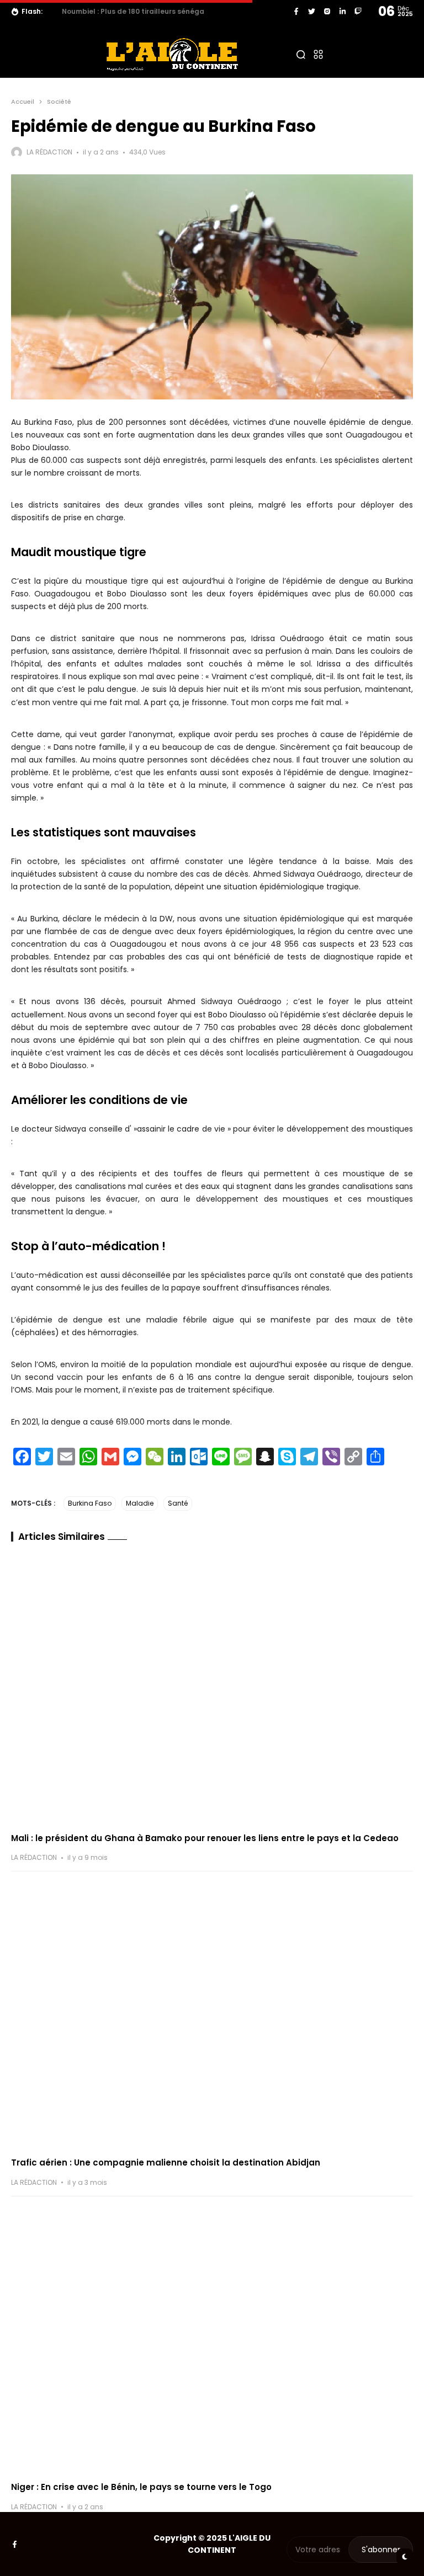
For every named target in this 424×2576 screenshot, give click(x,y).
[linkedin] (343, 11)
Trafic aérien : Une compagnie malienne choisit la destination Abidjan (166, 2162)
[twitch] (358, 11)
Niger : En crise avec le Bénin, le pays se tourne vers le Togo (141, 2487)
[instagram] (327, 11)
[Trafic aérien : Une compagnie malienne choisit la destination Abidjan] (212, 2014)
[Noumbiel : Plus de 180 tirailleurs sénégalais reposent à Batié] (54, 12)
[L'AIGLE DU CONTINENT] (172, 54)
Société (59, 102)
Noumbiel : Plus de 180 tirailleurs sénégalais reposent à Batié (170, 11)
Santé (178, 1503)
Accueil (23, 102)
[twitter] (312, 11)
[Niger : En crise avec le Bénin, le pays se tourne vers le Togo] (212, 2339)
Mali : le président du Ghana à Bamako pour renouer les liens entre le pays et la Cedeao (205, 1838)
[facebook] (296, 11)
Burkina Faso (90, 1503)
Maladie (140, 1503)
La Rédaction (49, 152)
